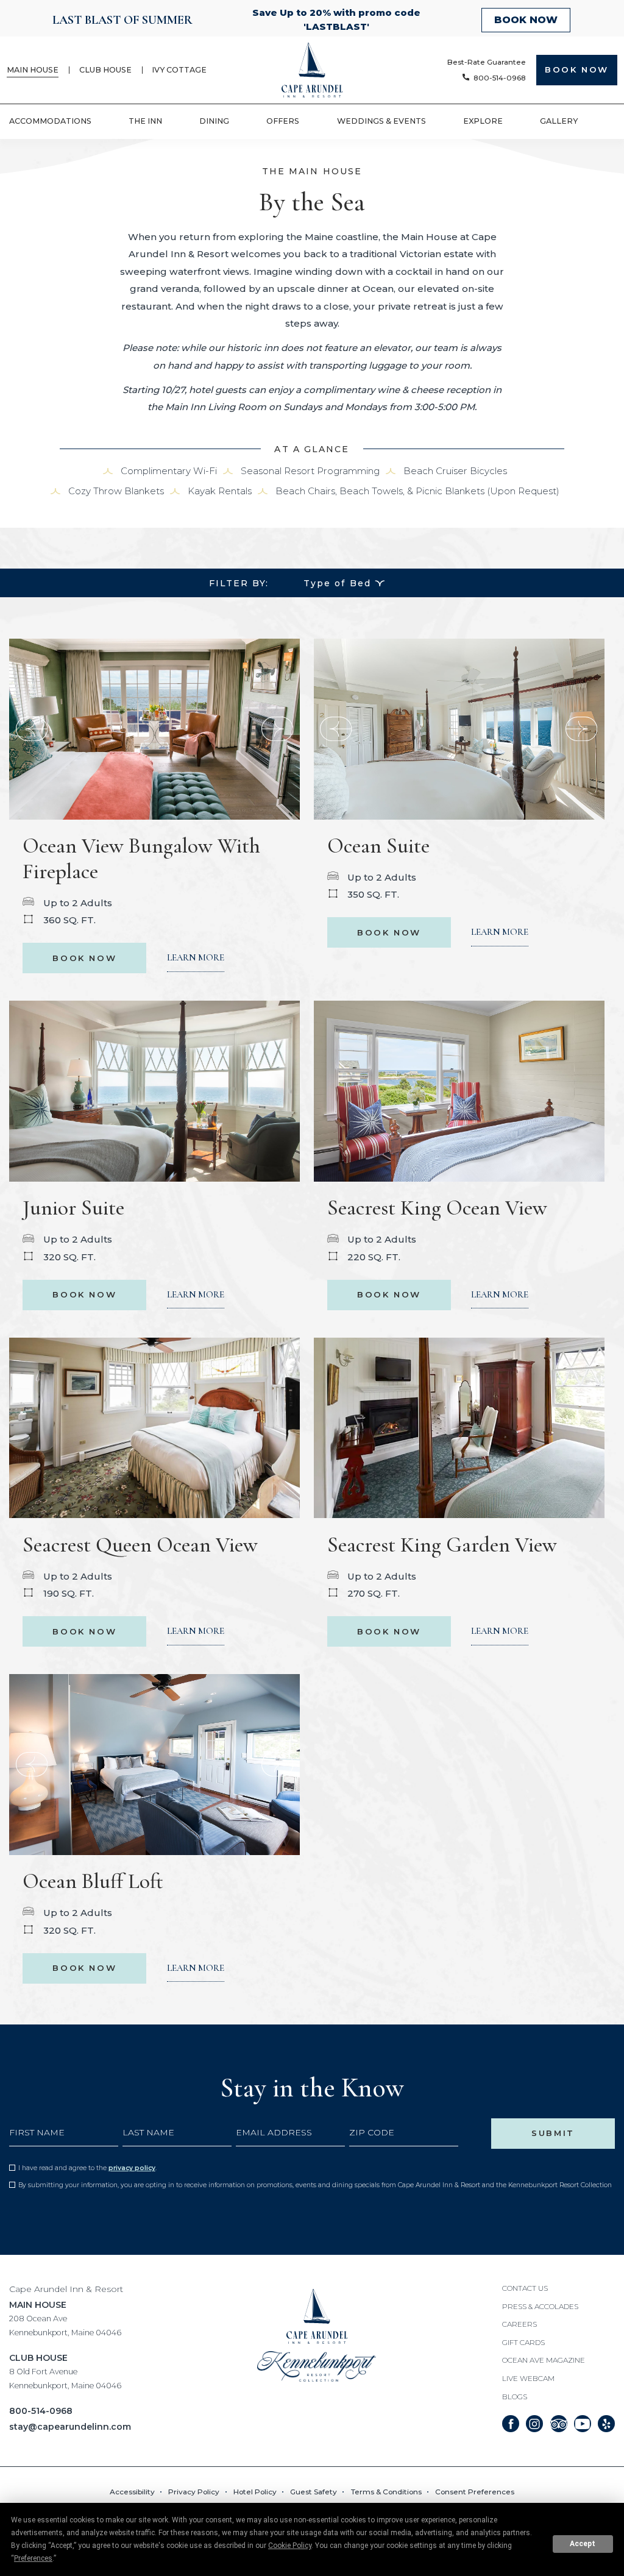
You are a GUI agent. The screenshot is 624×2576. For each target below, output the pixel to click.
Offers (283, 121)
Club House (105, 70)
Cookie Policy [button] (290, 2546)
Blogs (515, 2397)
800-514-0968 (41, 2411)
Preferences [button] (33, 2558)
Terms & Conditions (386, 2492)
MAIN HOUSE (65, 2318)
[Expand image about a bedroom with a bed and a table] (459, 728)
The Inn (145, 121)
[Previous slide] (277, 729)
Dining (214, 121)
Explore (483, 121)
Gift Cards (523, 2343)
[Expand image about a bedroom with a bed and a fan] (154, 1427)
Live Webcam (528, 2379)
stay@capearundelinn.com (70, 2427)
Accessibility (132, 2492)
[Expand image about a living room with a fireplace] (154, 728)
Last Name (148, 2132)
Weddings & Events (381, 121)
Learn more (196, 957)
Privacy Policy (132, 2168)
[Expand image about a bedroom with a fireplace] (459, 1427)
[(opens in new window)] (317, 2366)
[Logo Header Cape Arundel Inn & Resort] (312, 70)
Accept (583, 2544)
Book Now (90, 953)
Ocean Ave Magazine (544, 2360)
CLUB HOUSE (65, 2371)
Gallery (559, 121)
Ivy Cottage (179, 70)
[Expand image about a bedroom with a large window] (154, 1091)
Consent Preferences (475, 2492)
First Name (37, 2132)
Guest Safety (314, 2492)
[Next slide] (32, 729)
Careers (519, 2324)
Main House (33, 70)
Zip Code (372, 2132)
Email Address (274, 2132)
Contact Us (525, 2288)
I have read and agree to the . (87, 2168)
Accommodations (50, 121)
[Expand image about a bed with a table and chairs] (459, 1091)
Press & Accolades (540, 2307)
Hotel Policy (255, 2492)
